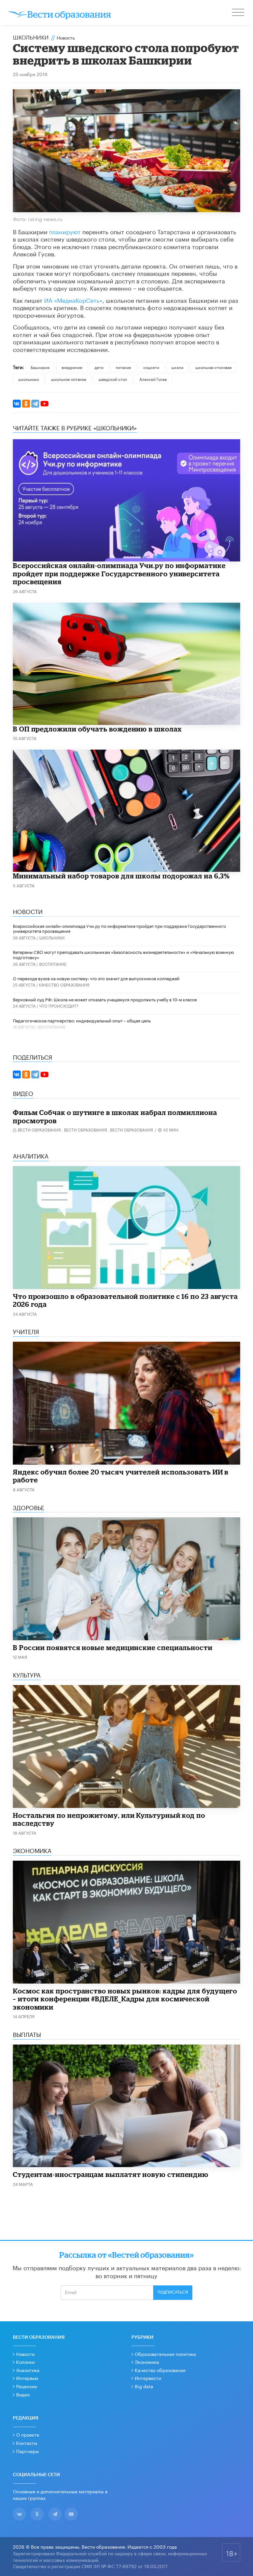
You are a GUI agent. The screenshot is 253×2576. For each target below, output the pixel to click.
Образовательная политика (165, 2354)
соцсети (151, 367)
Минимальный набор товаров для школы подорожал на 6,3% (121, 876)
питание (123, 367)
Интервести (148, 2378)
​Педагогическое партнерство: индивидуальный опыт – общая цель (82, 1020)
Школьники (31, 37)
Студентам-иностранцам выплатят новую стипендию (111, 2174)
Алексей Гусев (153, 379)
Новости (25, 2354)
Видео (23, 2394)
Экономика (147, 2361)
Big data (144, 2386)
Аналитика (28, 2370)
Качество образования (64, 984)
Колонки (25, 2361)
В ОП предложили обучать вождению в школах (97, 729)
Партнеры (28, 2451)
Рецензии (27, 2386)
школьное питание (69, 379)
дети (99, 367)
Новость (66, 37)
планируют (65, 231)
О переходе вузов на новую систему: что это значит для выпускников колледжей (96, 978)
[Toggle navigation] (239, 13)
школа (177, 367)
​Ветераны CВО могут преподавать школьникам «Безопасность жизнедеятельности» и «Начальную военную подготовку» (123, 954)
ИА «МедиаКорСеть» (73, 300)
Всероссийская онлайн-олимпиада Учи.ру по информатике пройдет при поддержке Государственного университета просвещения (119, 573)
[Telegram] (35, 404)
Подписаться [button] (173, 2292)
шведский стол (113, 379)
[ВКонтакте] (17, 404)
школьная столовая (213, 367)
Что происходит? (59, 1005)
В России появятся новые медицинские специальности (113, 1647)
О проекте (28, 2434)
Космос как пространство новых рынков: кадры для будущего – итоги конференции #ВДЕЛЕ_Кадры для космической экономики (125, 1999)
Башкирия (40, 367)
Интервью (27, 2378)
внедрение (72, 367)
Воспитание (53, 964)
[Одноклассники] (26, 404)
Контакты (27, 2443)
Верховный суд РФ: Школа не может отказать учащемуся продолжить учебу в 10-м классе (105, 999)
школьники (28, 379)
